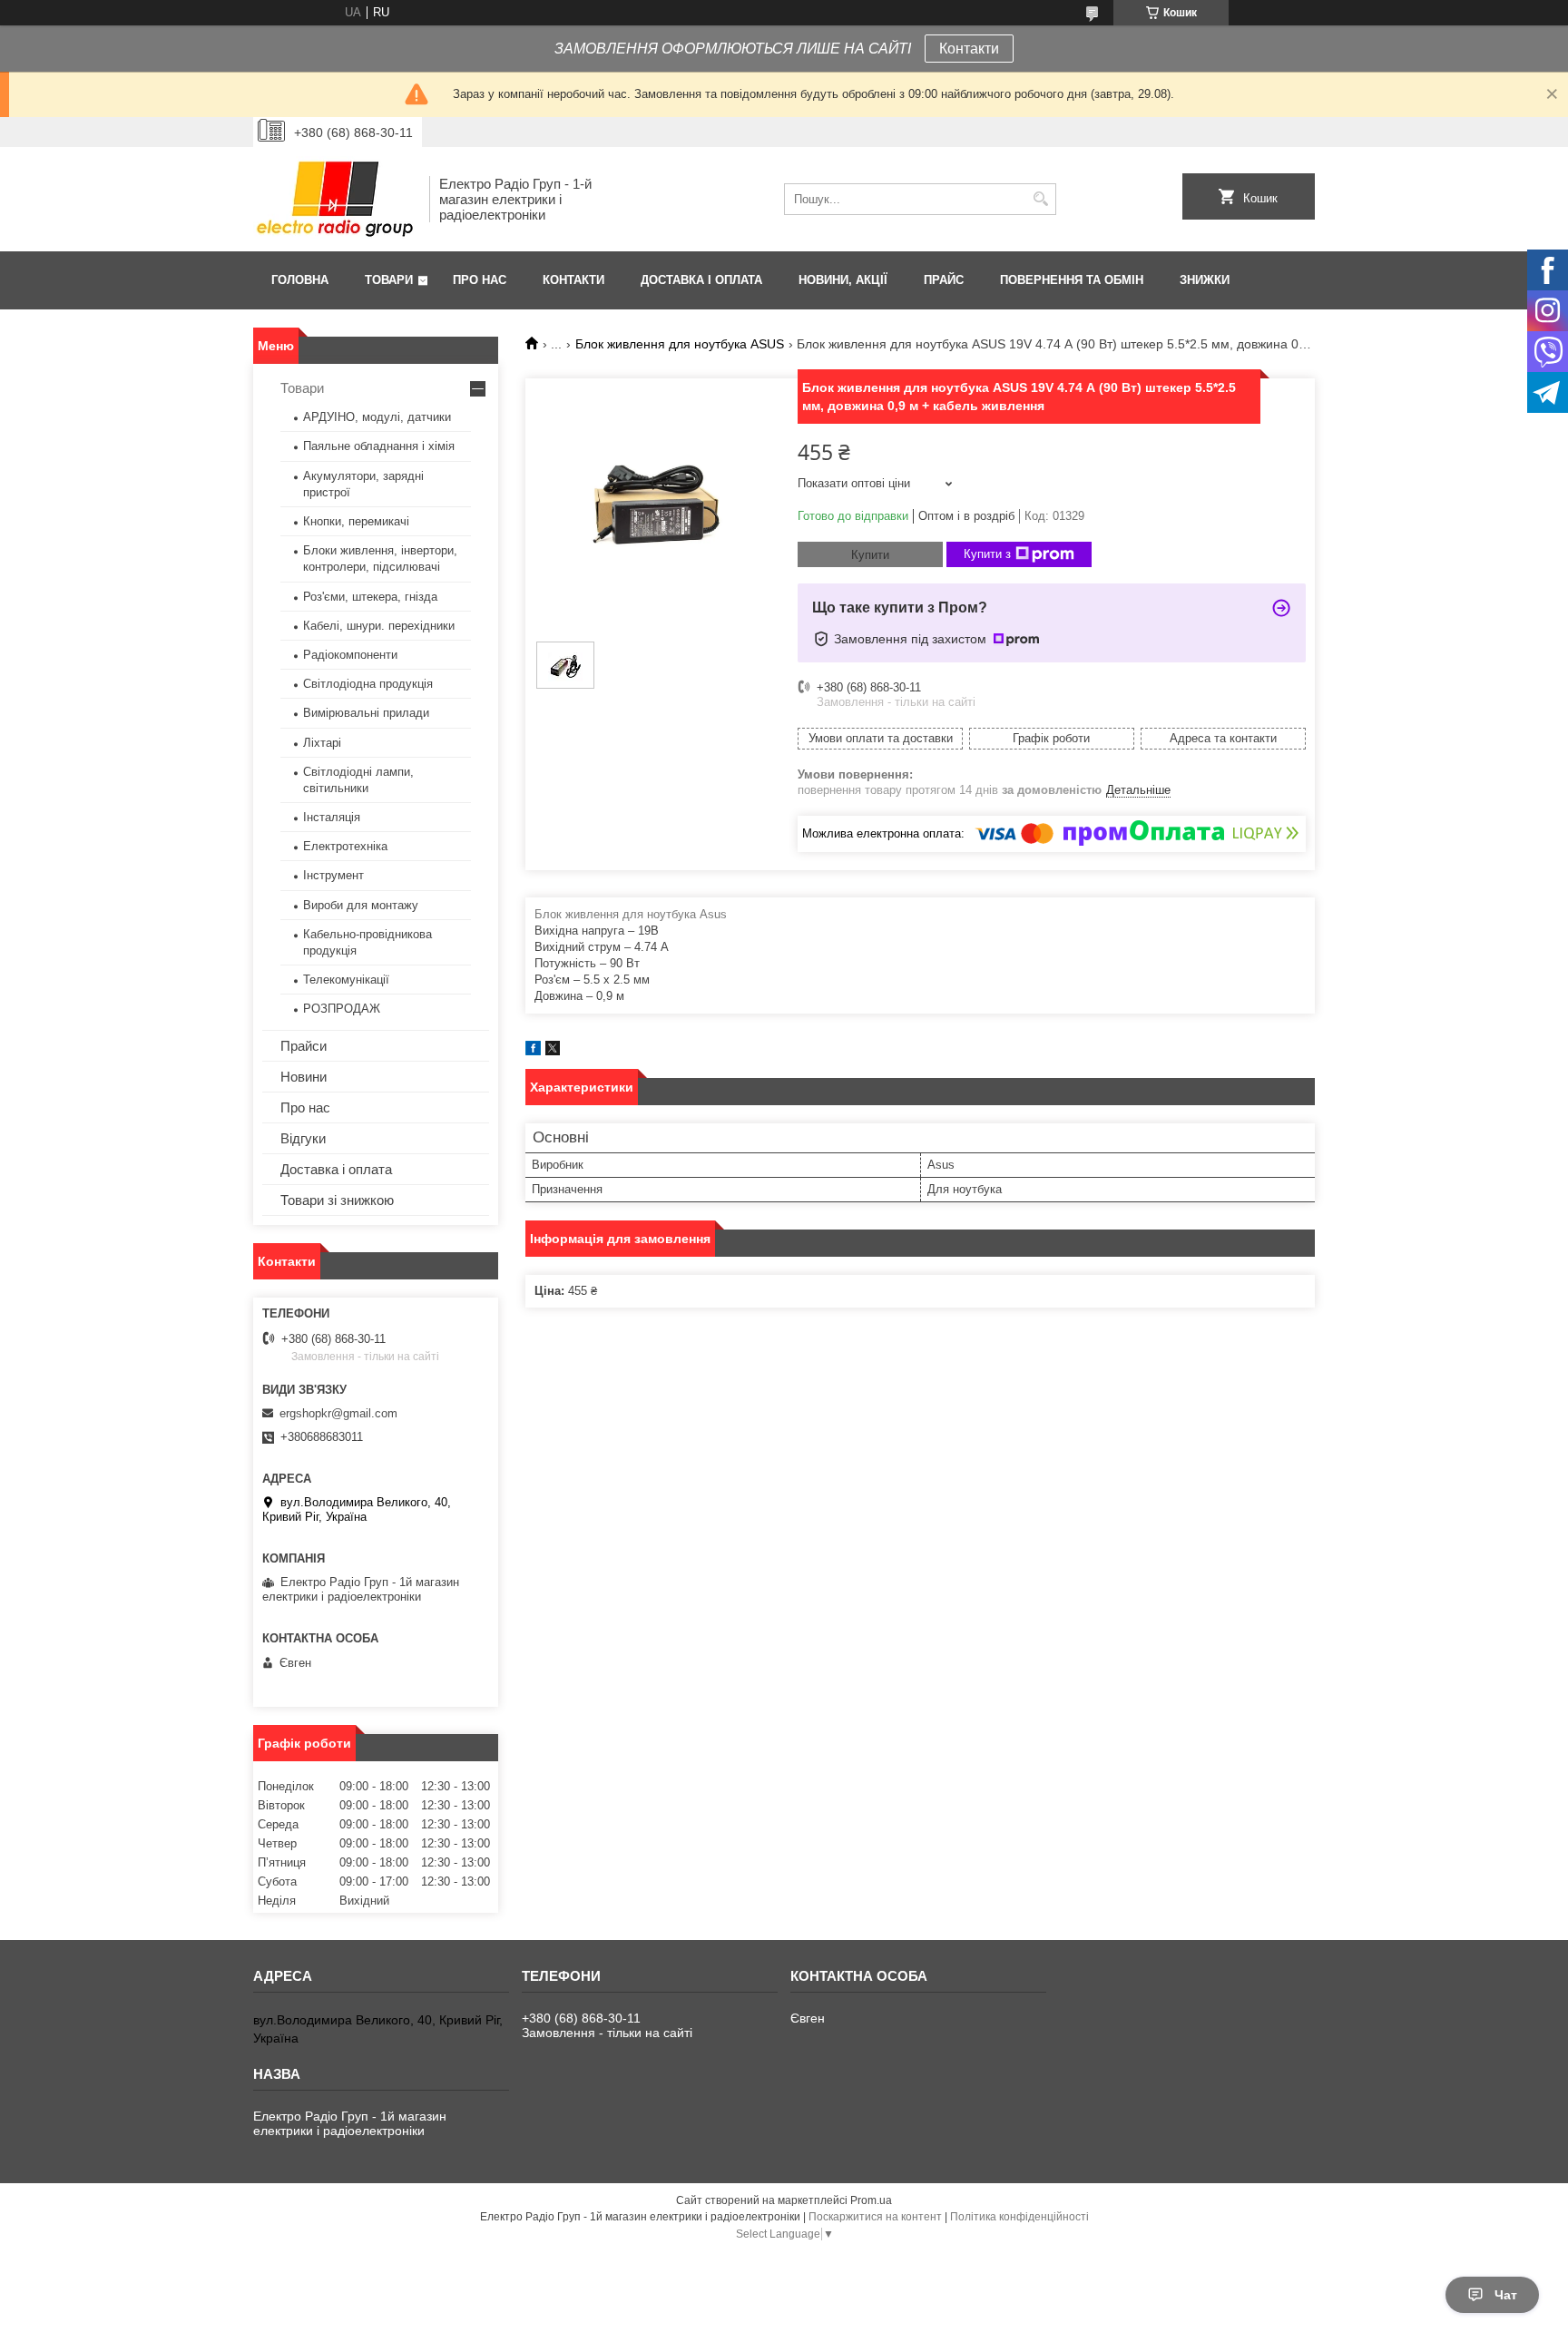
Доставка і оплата (701, 280)
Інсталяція (332, 817)
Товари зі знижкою (337, 1200)
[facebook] (533, 1051)
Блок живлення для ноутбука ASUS (680, 344)
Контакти (969, 49)
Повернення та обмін (1072, 280)
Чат (1506, 2295)
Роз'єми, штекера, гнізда (370, 597)
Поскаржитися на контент (875, 2217)
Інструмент (333, 875)
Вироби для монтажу (361, 905)
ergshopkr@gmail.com (338, 1413)
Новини (304, 1077)
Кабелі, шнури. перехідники (379, 626)
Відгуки (303, 1138)
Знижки (1205, 280)
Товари (389, 280)
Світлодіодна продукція (368, 684)
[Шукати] (1040, 199)
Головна (300, 280)
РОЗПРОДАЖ (342, 1009)
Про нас (480, 280)
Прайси (304, 1046)
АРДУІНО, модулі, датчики (377, 417)
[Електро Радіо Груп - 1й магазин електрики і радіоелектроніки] (335, 199)
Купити (870, 555)
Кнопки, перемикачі (356, 521)
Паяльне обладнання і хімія (379, 446)
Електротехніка (345, 846)
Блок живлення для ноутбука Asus (631, 914)
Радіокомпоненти (350, 655)
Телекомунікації (346, 980)
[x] (553, 1051)
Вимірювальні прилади (366, 713)
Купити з (987, 554)
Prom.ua (871, 2200)
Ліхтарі (322, 743)
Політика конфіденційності (1019, 2217)
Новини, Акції (843, 280)
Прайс (944, 280)
